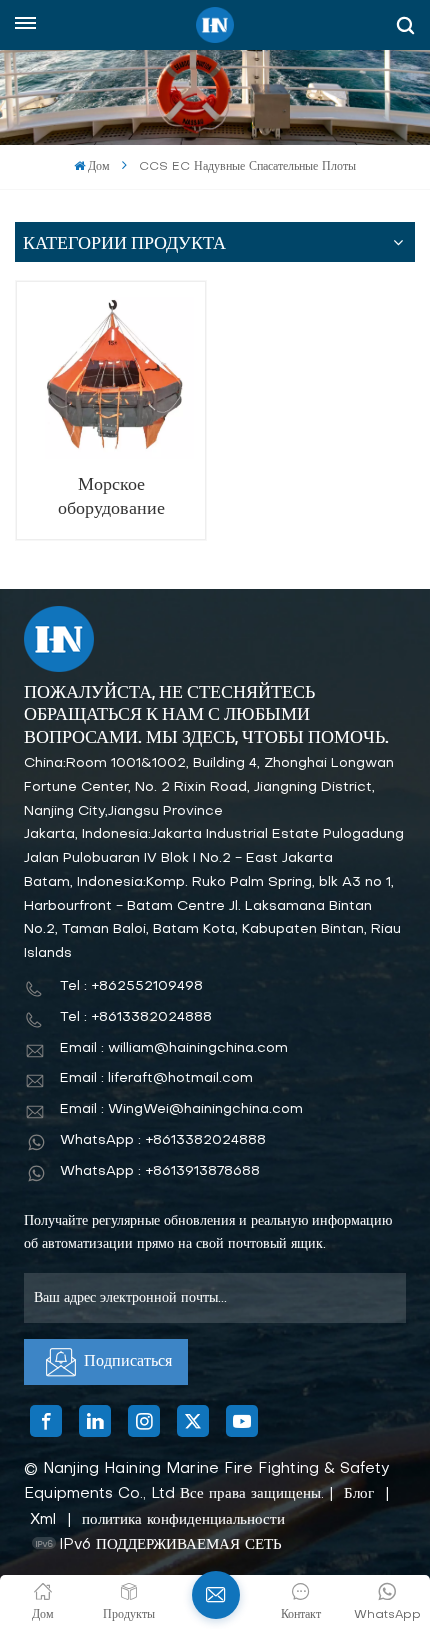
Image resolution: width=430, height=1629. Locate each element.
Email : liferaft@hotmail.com (156, 1078)
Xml (43, 1520)
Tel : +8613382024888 (136, 1017)
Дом (99, 167)
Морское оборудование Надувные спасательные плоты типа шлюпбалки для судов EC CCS (111, 497)
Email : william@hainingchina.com (174, 1048)
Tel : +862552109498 (131, 986)
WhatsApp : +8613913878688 (160, 1171)
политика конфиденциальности (183, 1520)
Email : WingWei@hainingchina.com (181, 1109)
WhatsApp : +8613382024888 (163, 1140)
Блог (359, 1494)
